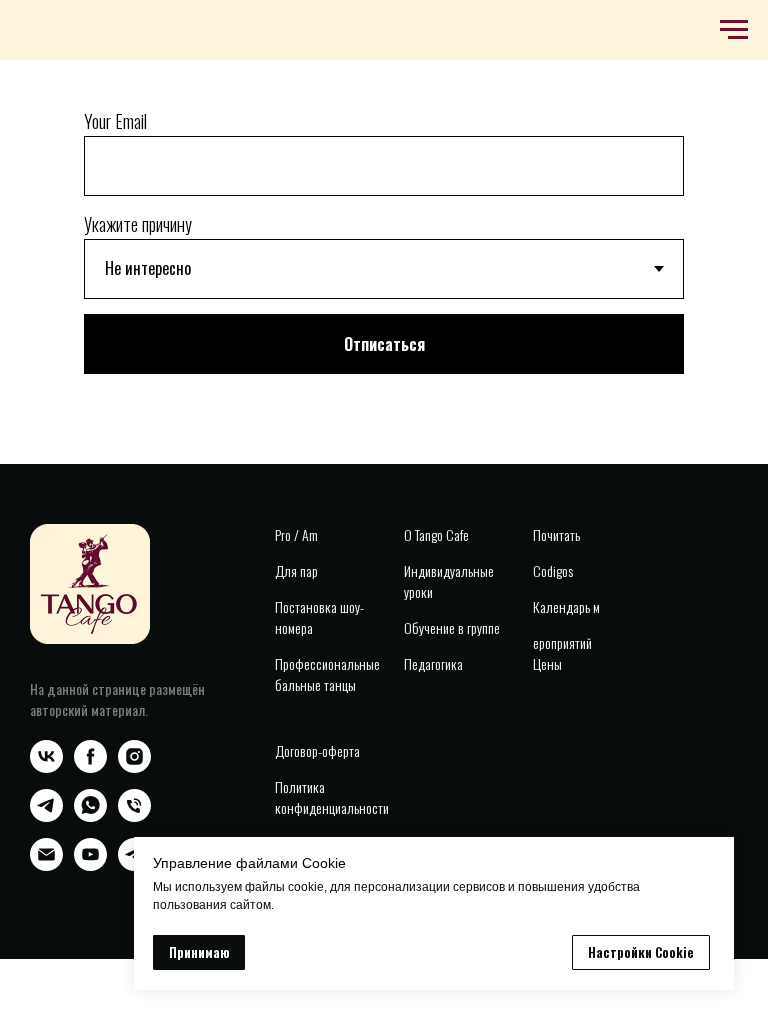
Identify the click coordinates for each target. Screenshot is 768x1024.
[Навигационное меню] (734, 30)
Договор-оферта (317, 750)
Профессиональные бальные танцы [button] (327, 674)
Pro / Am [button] (296, 534)
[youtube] (90, 865)
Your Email (115, 121)
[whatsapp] (90, 816)
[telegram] (46, 816)
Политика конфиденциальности (332, 797)
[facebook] (90, 767)
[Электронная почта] (46, 865)
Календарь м (566, 606)
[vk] (46, 767)
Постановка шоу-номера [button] (319, 617)
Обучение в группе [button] (452, 627)
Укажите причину (138, 224)
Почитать (556, 534)
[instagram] (134, 767)
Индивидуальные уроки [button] (449, 581)
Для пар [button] (296, 570)
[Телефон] (134, 816)
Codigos (553, 570)
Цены (547, 663)
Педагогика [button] (433, 663)
